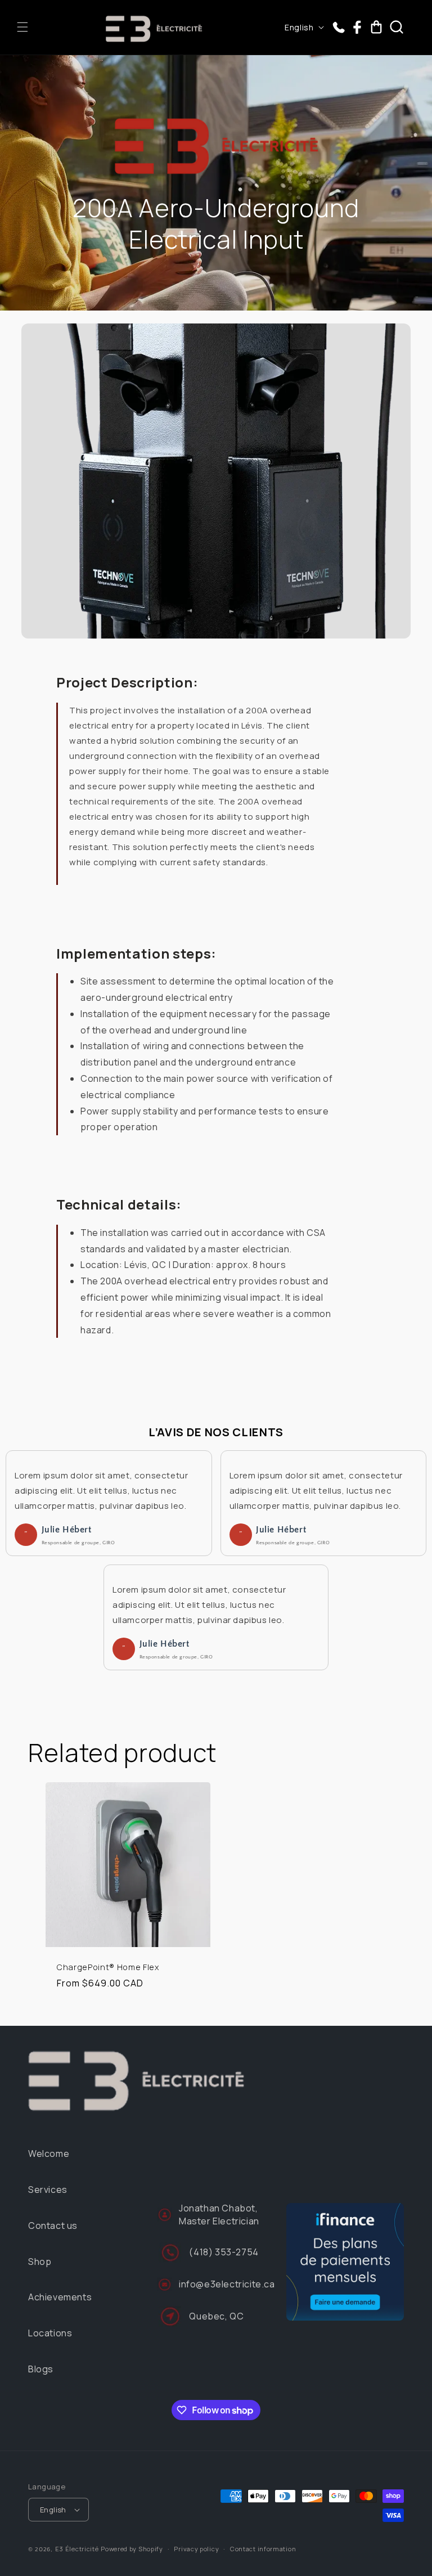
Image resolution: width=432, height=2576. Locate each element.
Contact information (263, 2549)
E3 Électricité (77, 2549)
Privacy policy (196, 2549)
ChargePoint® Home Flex (108, 1968)
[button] (22, 27)
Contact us (53, 2226)
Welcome (49, 2154)
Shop (40, 2262)
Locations (50, 2333)
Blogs (41, 2369)
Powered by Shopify (132, 2549)
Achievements (60, 2297)
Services (48, 2190)
